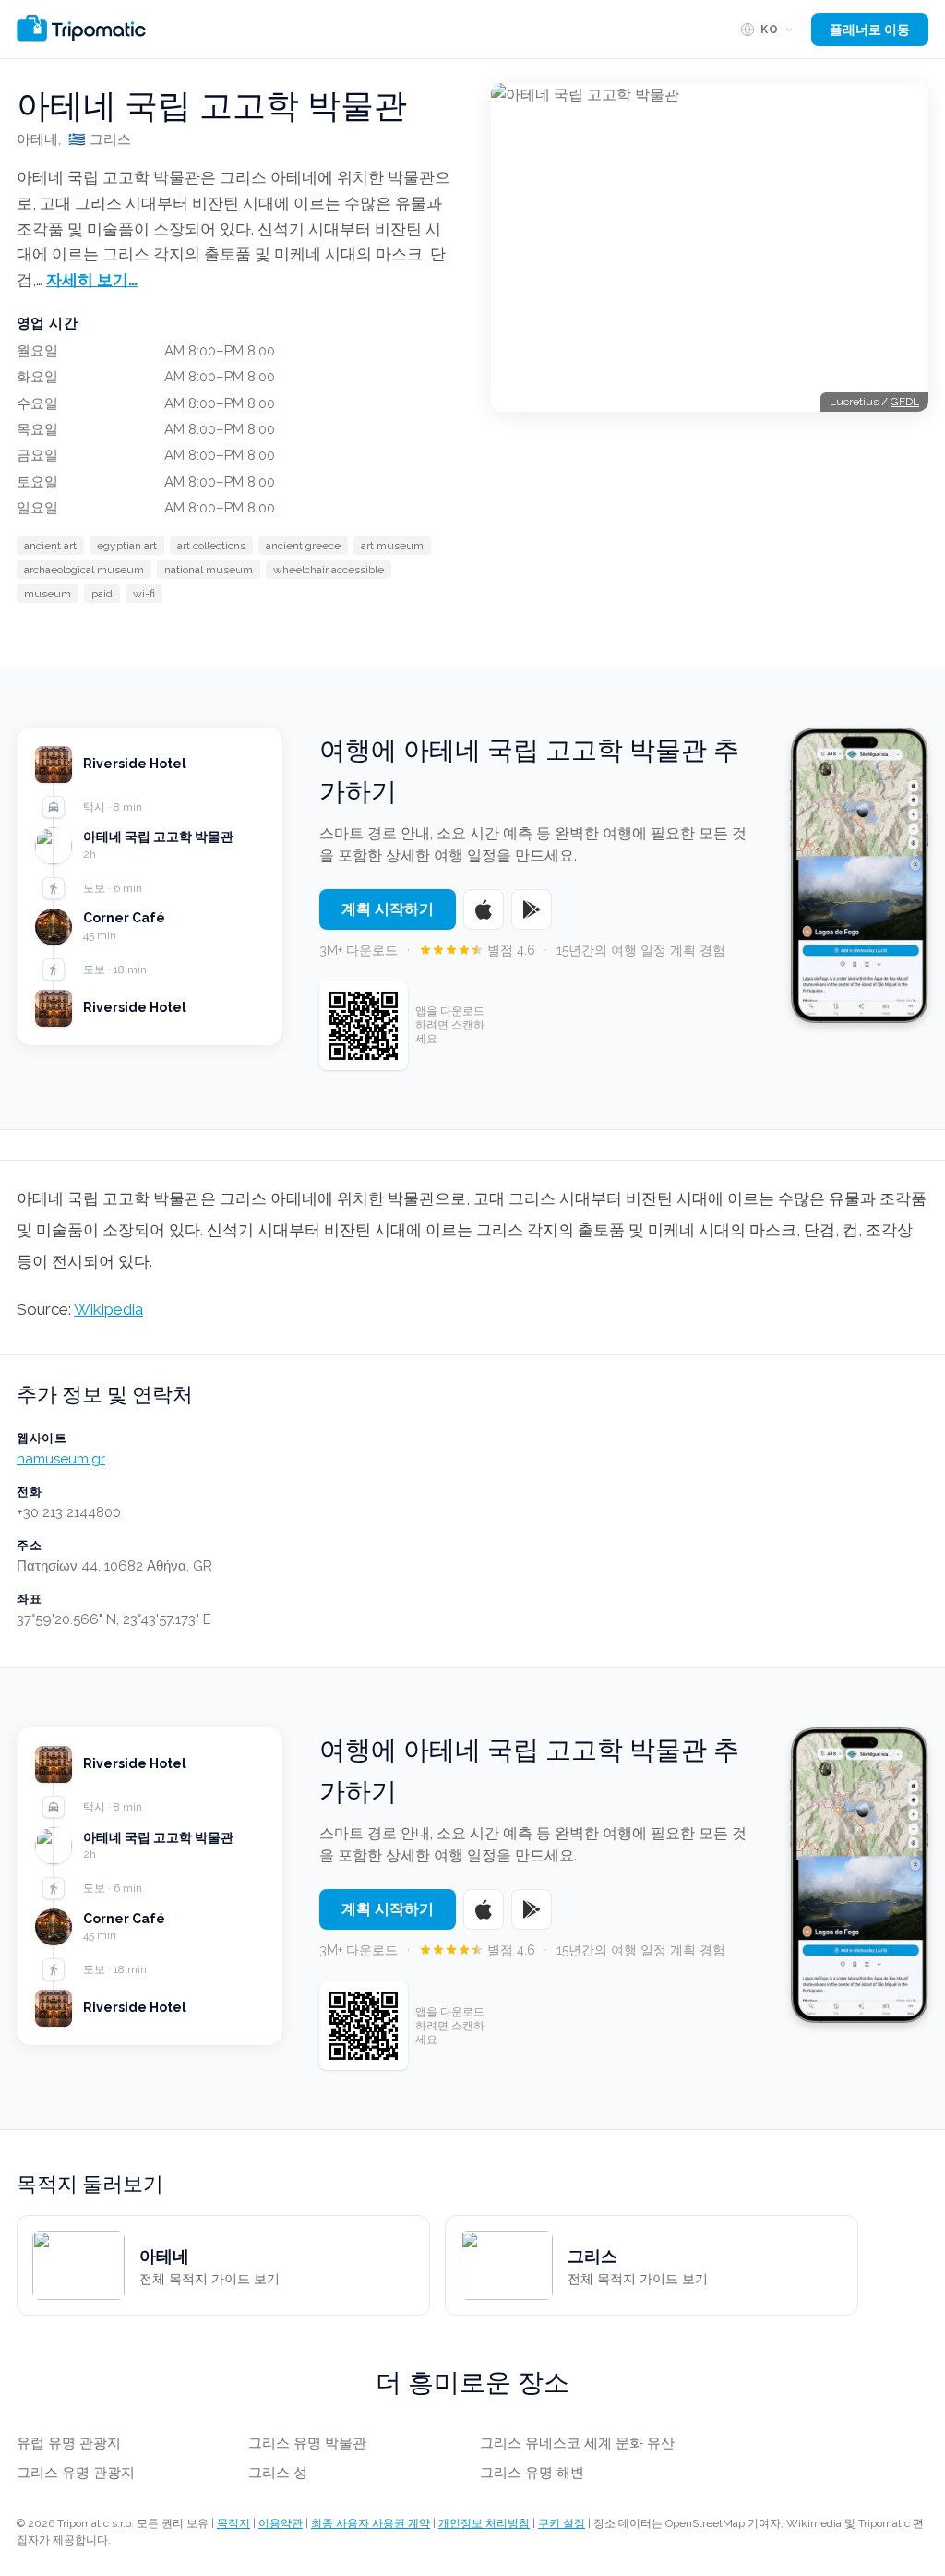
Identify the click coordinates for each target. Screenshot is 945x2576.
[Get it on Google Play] (532, 909)
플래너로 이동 (870, 30)
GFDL (905, 402)
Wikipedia (108, 1309)
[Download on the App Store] (484, 909)
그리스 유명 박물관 (307, 2443)
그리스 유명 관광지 (76, 2473)
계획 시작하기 (388, 909)
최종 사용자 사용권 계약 (371, 2523)
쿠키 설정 (562, 2523)
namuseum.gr (61, 1459)
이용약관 (281, 2523)
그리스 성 (278, 2473)
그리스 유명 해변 (532, 2473)
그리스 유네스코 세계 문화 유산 (577, 2443)
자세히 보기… (92, 280)
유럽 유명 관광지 (69, 2443)
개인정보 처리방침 (484, 2523)
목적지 (233, 2523)
